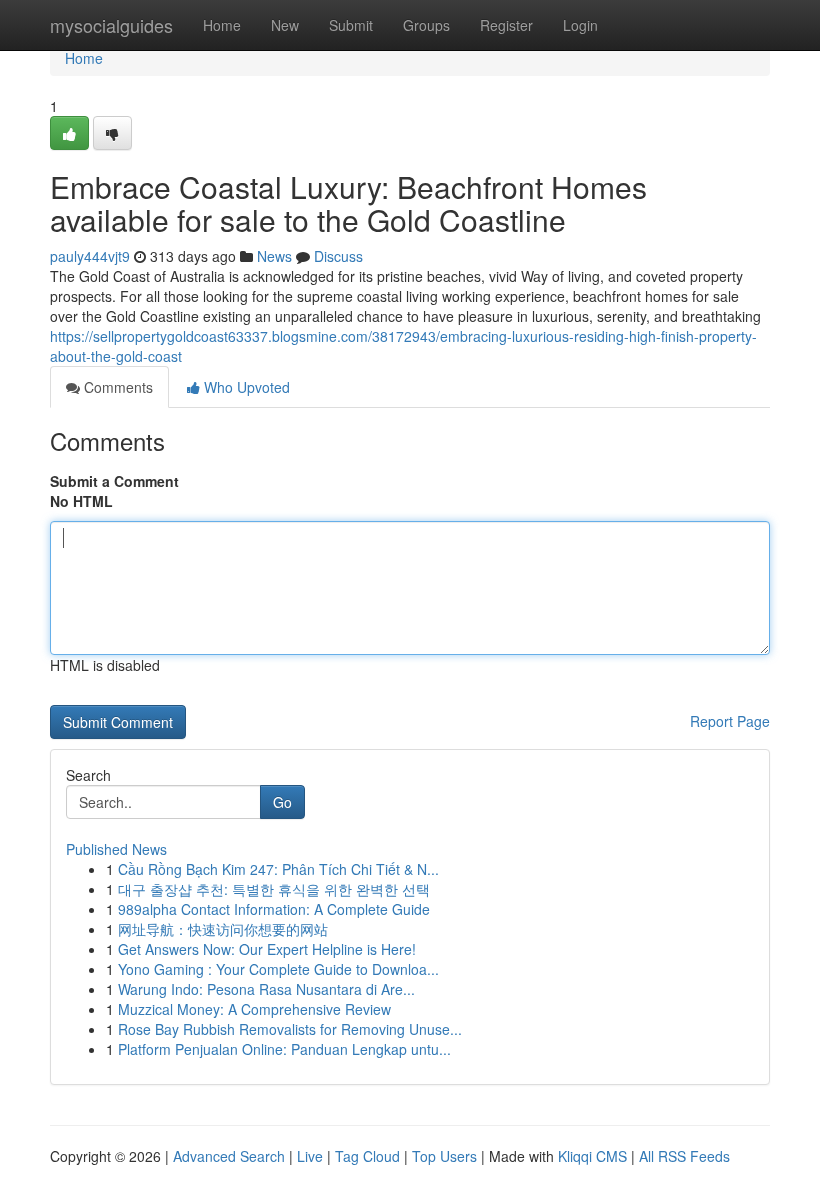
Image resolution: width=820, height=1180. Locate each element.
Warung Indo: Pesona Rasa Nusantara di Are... (266, 989)
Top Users (444, 1156)
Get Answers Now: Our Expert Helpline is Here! (267, 949)
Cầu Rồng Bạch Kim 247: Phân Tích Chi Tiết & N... (278, 869)
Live (310, 1156)
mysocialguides (111, 25)
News (274, 256)
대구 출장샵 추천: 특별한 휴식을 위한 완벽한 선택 (274, 889)
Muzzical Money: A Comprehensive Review (254, 1009)
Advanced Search (229, 1156)
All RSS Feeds (684, 1156)
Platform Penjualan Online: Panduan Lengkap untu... (284, 1049)
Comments (116, 387)
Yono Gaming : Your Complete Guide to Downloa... (278, 969)
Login (580, 25)
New (285, 25)
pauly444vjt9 (90, 256)
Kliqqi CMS (592, 1156)
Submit (351, 25)
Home (222, 25)
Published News (116, 849)
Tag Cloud (367, 1156)
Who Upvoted (245, 387)
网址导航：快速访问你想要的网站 (223, 929)
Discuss (338, 256)
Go (282, 802)
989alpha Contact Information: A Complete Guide (274, 909)
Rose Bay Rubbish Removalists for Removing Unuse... (290, 1029)
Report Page (730, 721)
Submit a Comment (114, 481)
